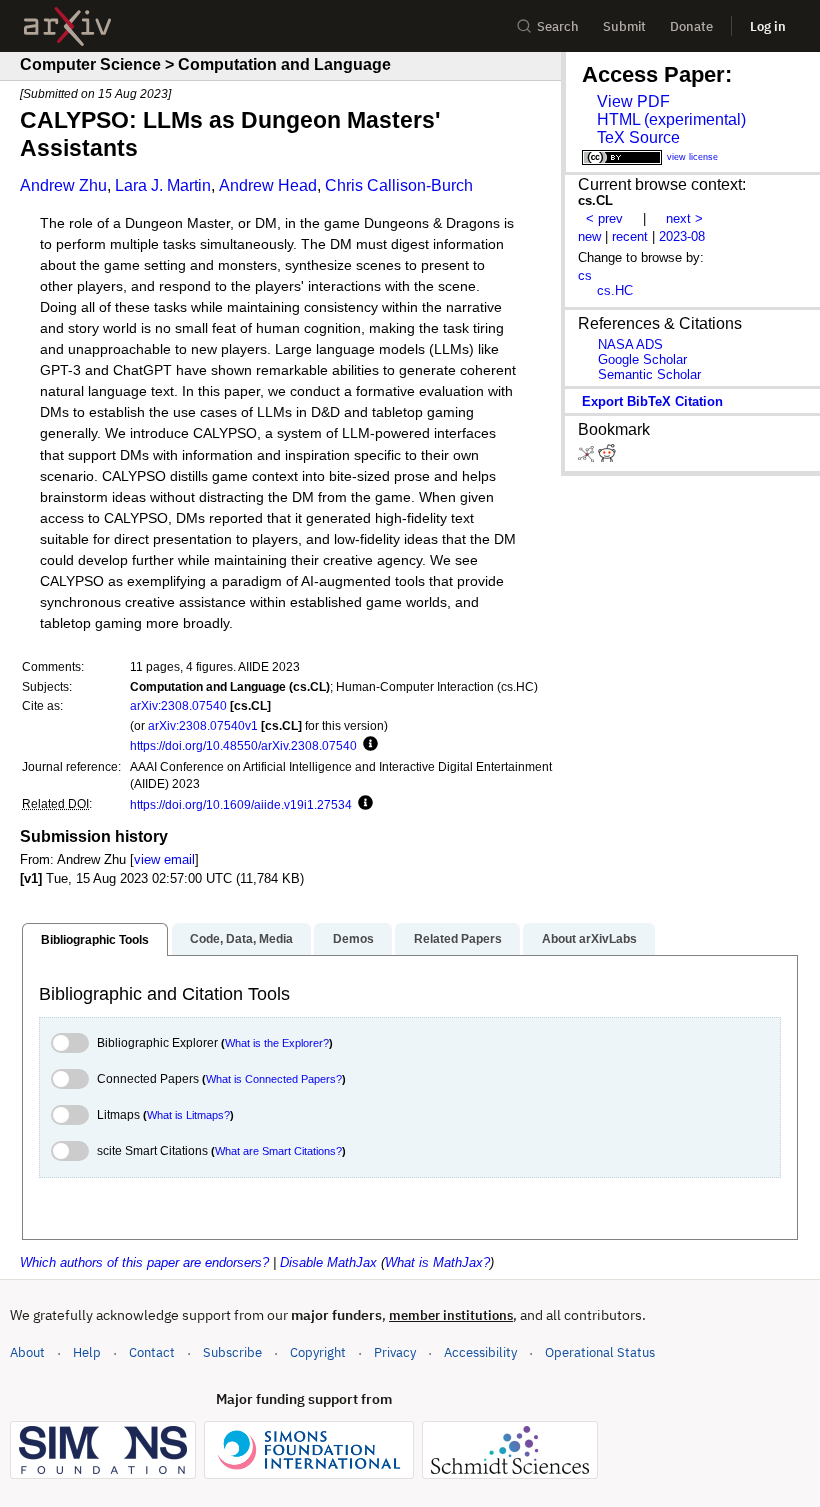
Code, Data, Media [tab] (241, 939)
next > (684, 218)
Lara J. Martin (163, 185)
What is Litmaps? (188, 1115)
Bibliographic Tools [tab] (95, 940)
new (589, 236)
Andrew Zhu (63, 185)
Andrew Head (268, 185)
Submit (624, 26)
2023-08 (682, 236)
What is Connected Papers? (274, 1079)
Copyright (318, 1352)
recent (630, 236)
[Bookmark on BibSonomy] (588, 457)
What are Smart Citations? (278, 1151)
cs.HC (615, 290)
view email (164, 859)
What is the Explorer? (277, 1043)
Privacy (395, 1352)
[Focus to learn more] (367, 745)
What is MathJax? (437, 1262)
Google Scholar (642, 359)
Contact (152, 1352)
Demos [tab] (353, 939)
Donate (691, 26)
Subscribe (232, 1352)
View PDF (633, 101)
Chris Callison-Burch (399, 185)
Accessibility (480, 1352)
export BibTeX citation (652, 401)
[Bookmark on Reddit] (607, 457)
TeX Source (638, 137)
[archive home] (67, 26)
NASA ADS (630, 344)
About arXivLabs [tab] (589, 939)
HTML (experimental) (671, 119)
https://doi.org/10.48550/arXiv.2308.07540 (243, 745)
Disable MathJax (328, 1262)
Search (558, 26)
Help (87, 1352)
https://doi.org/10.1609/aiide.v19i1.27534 (241, 804)
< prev (604, 218)
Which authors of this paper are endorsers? (144, 1262)
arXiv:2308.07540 (178, 705)
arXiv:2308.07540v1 (203, 725)
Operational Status (600, 1352)
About (27, 1352)
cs (585, 275)
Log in (768, 26)
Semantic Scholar (649, 374)
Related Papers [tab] (458, 939)
